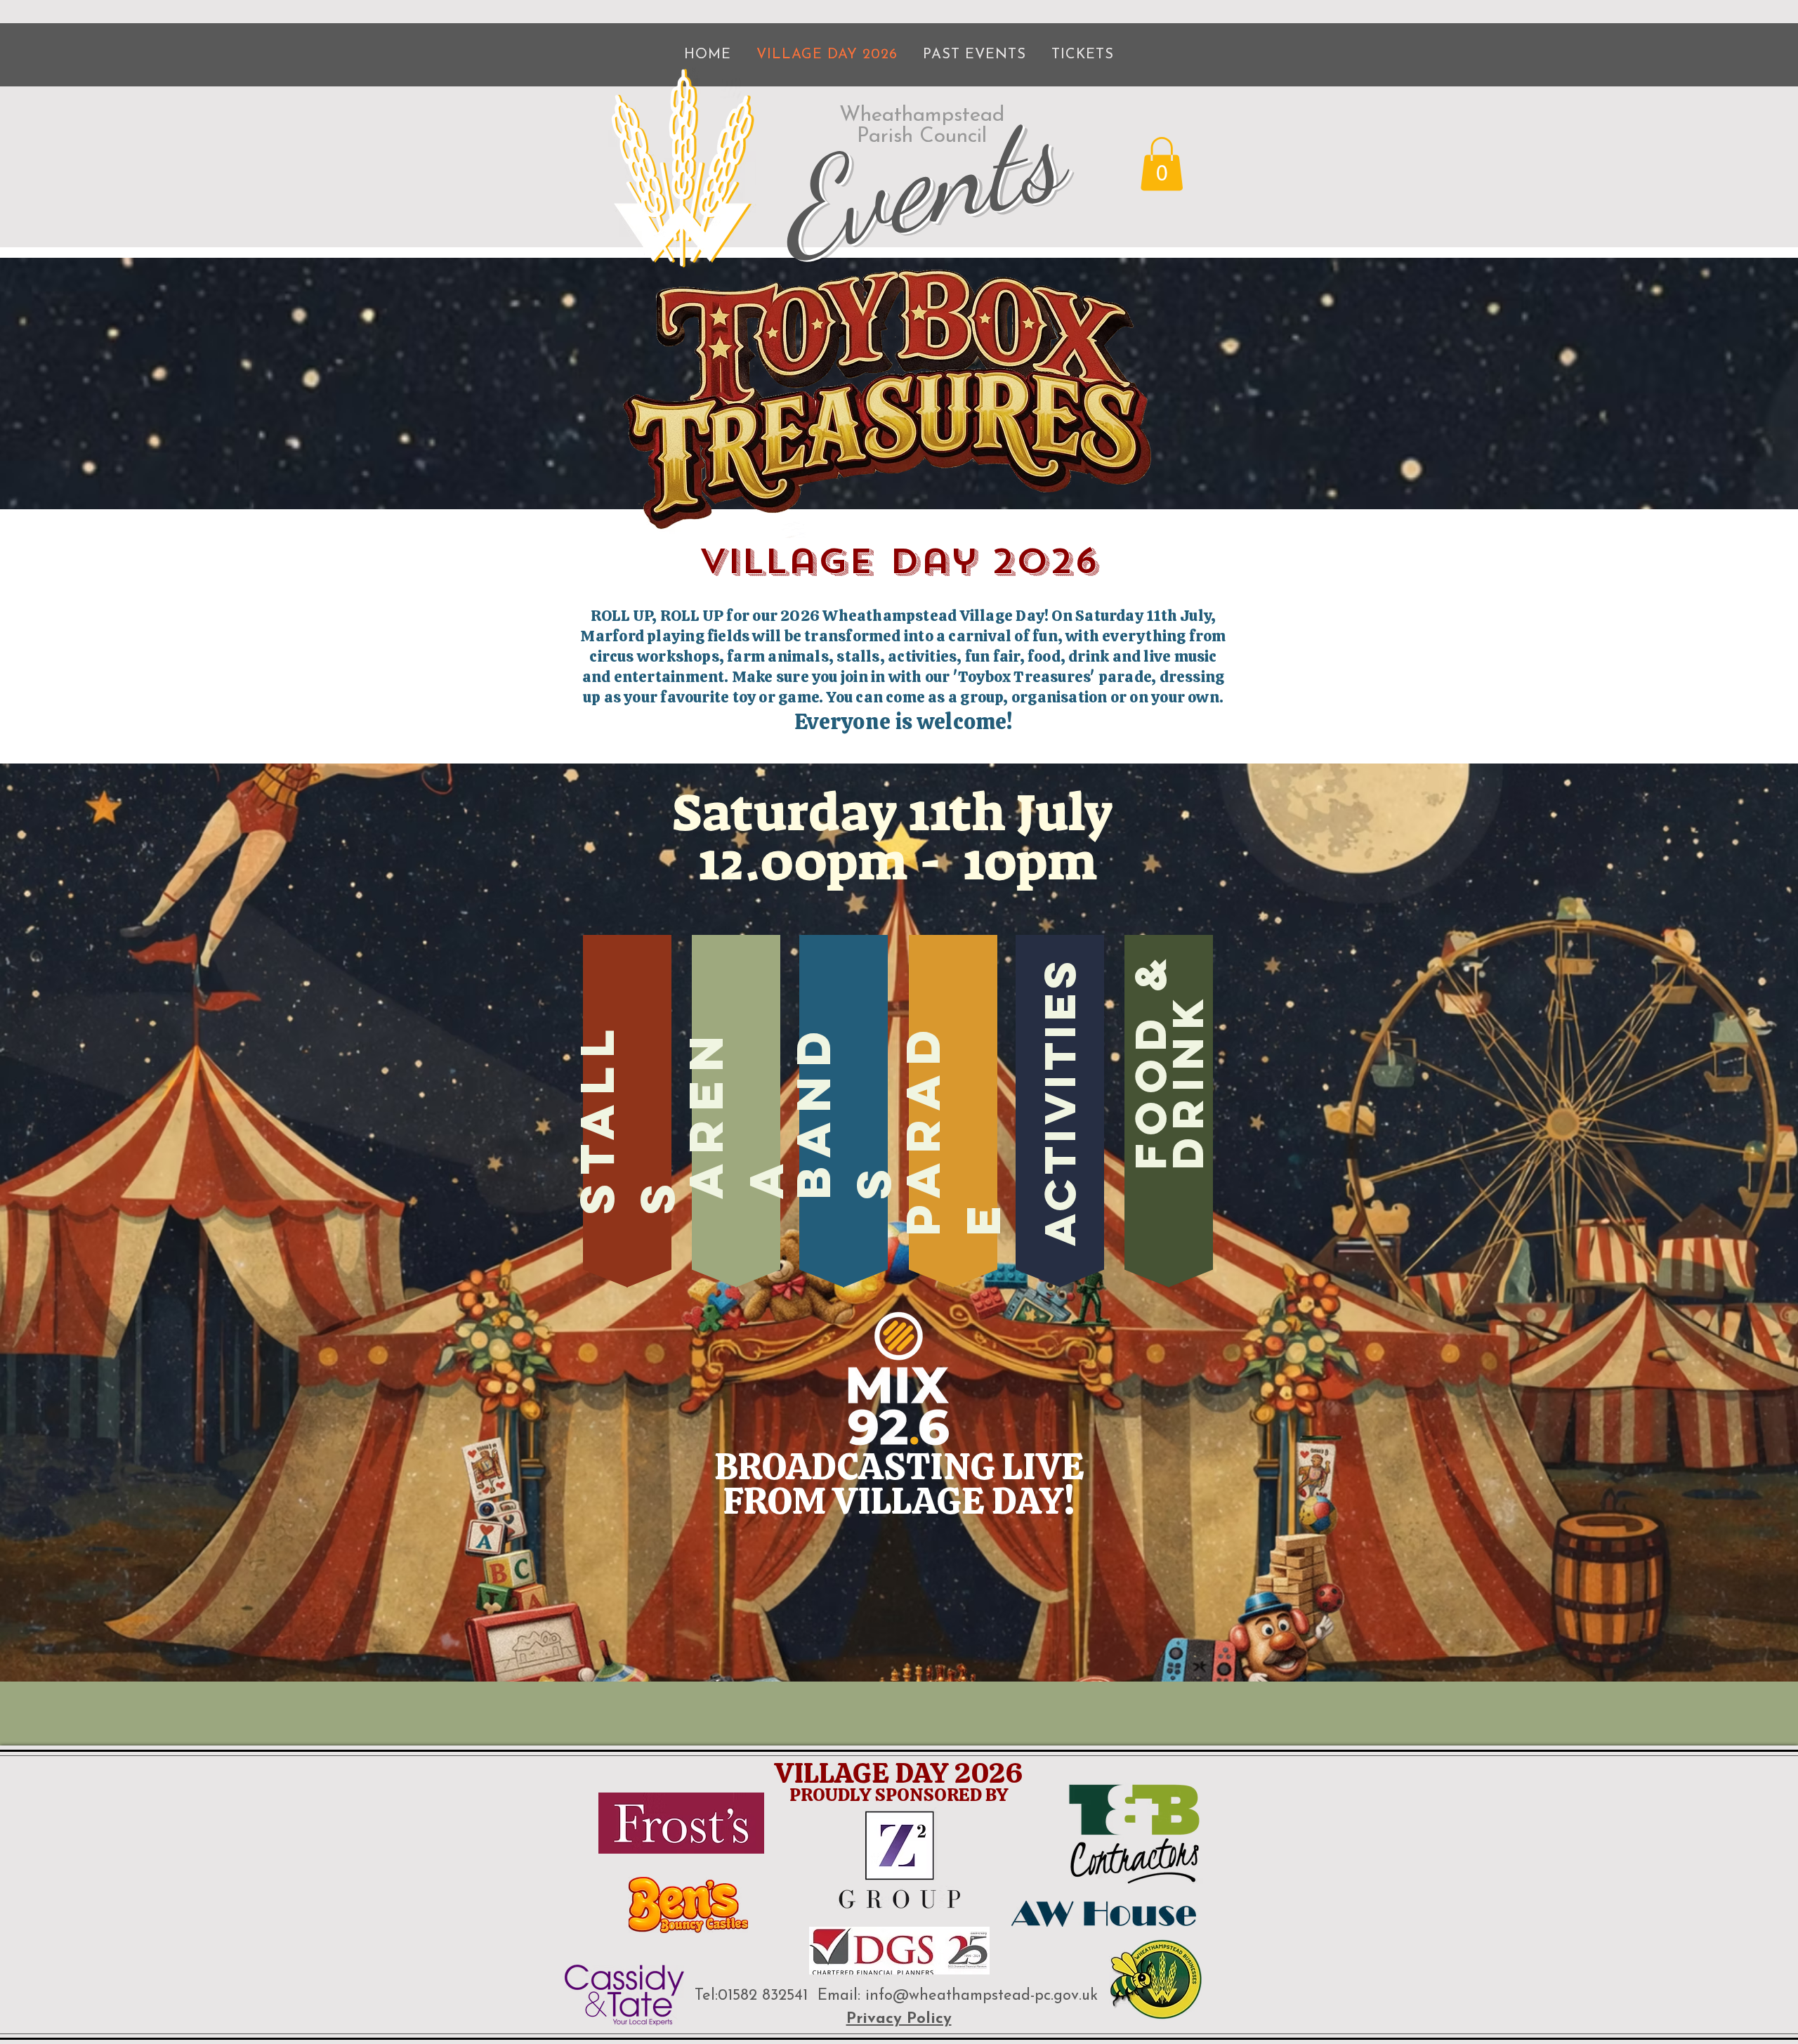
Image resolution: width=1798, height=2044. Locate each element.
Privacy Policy (899, 2019)
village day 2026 (899, 561)
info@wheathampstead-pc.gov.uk (982, 1996)
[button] (1162, 164)
